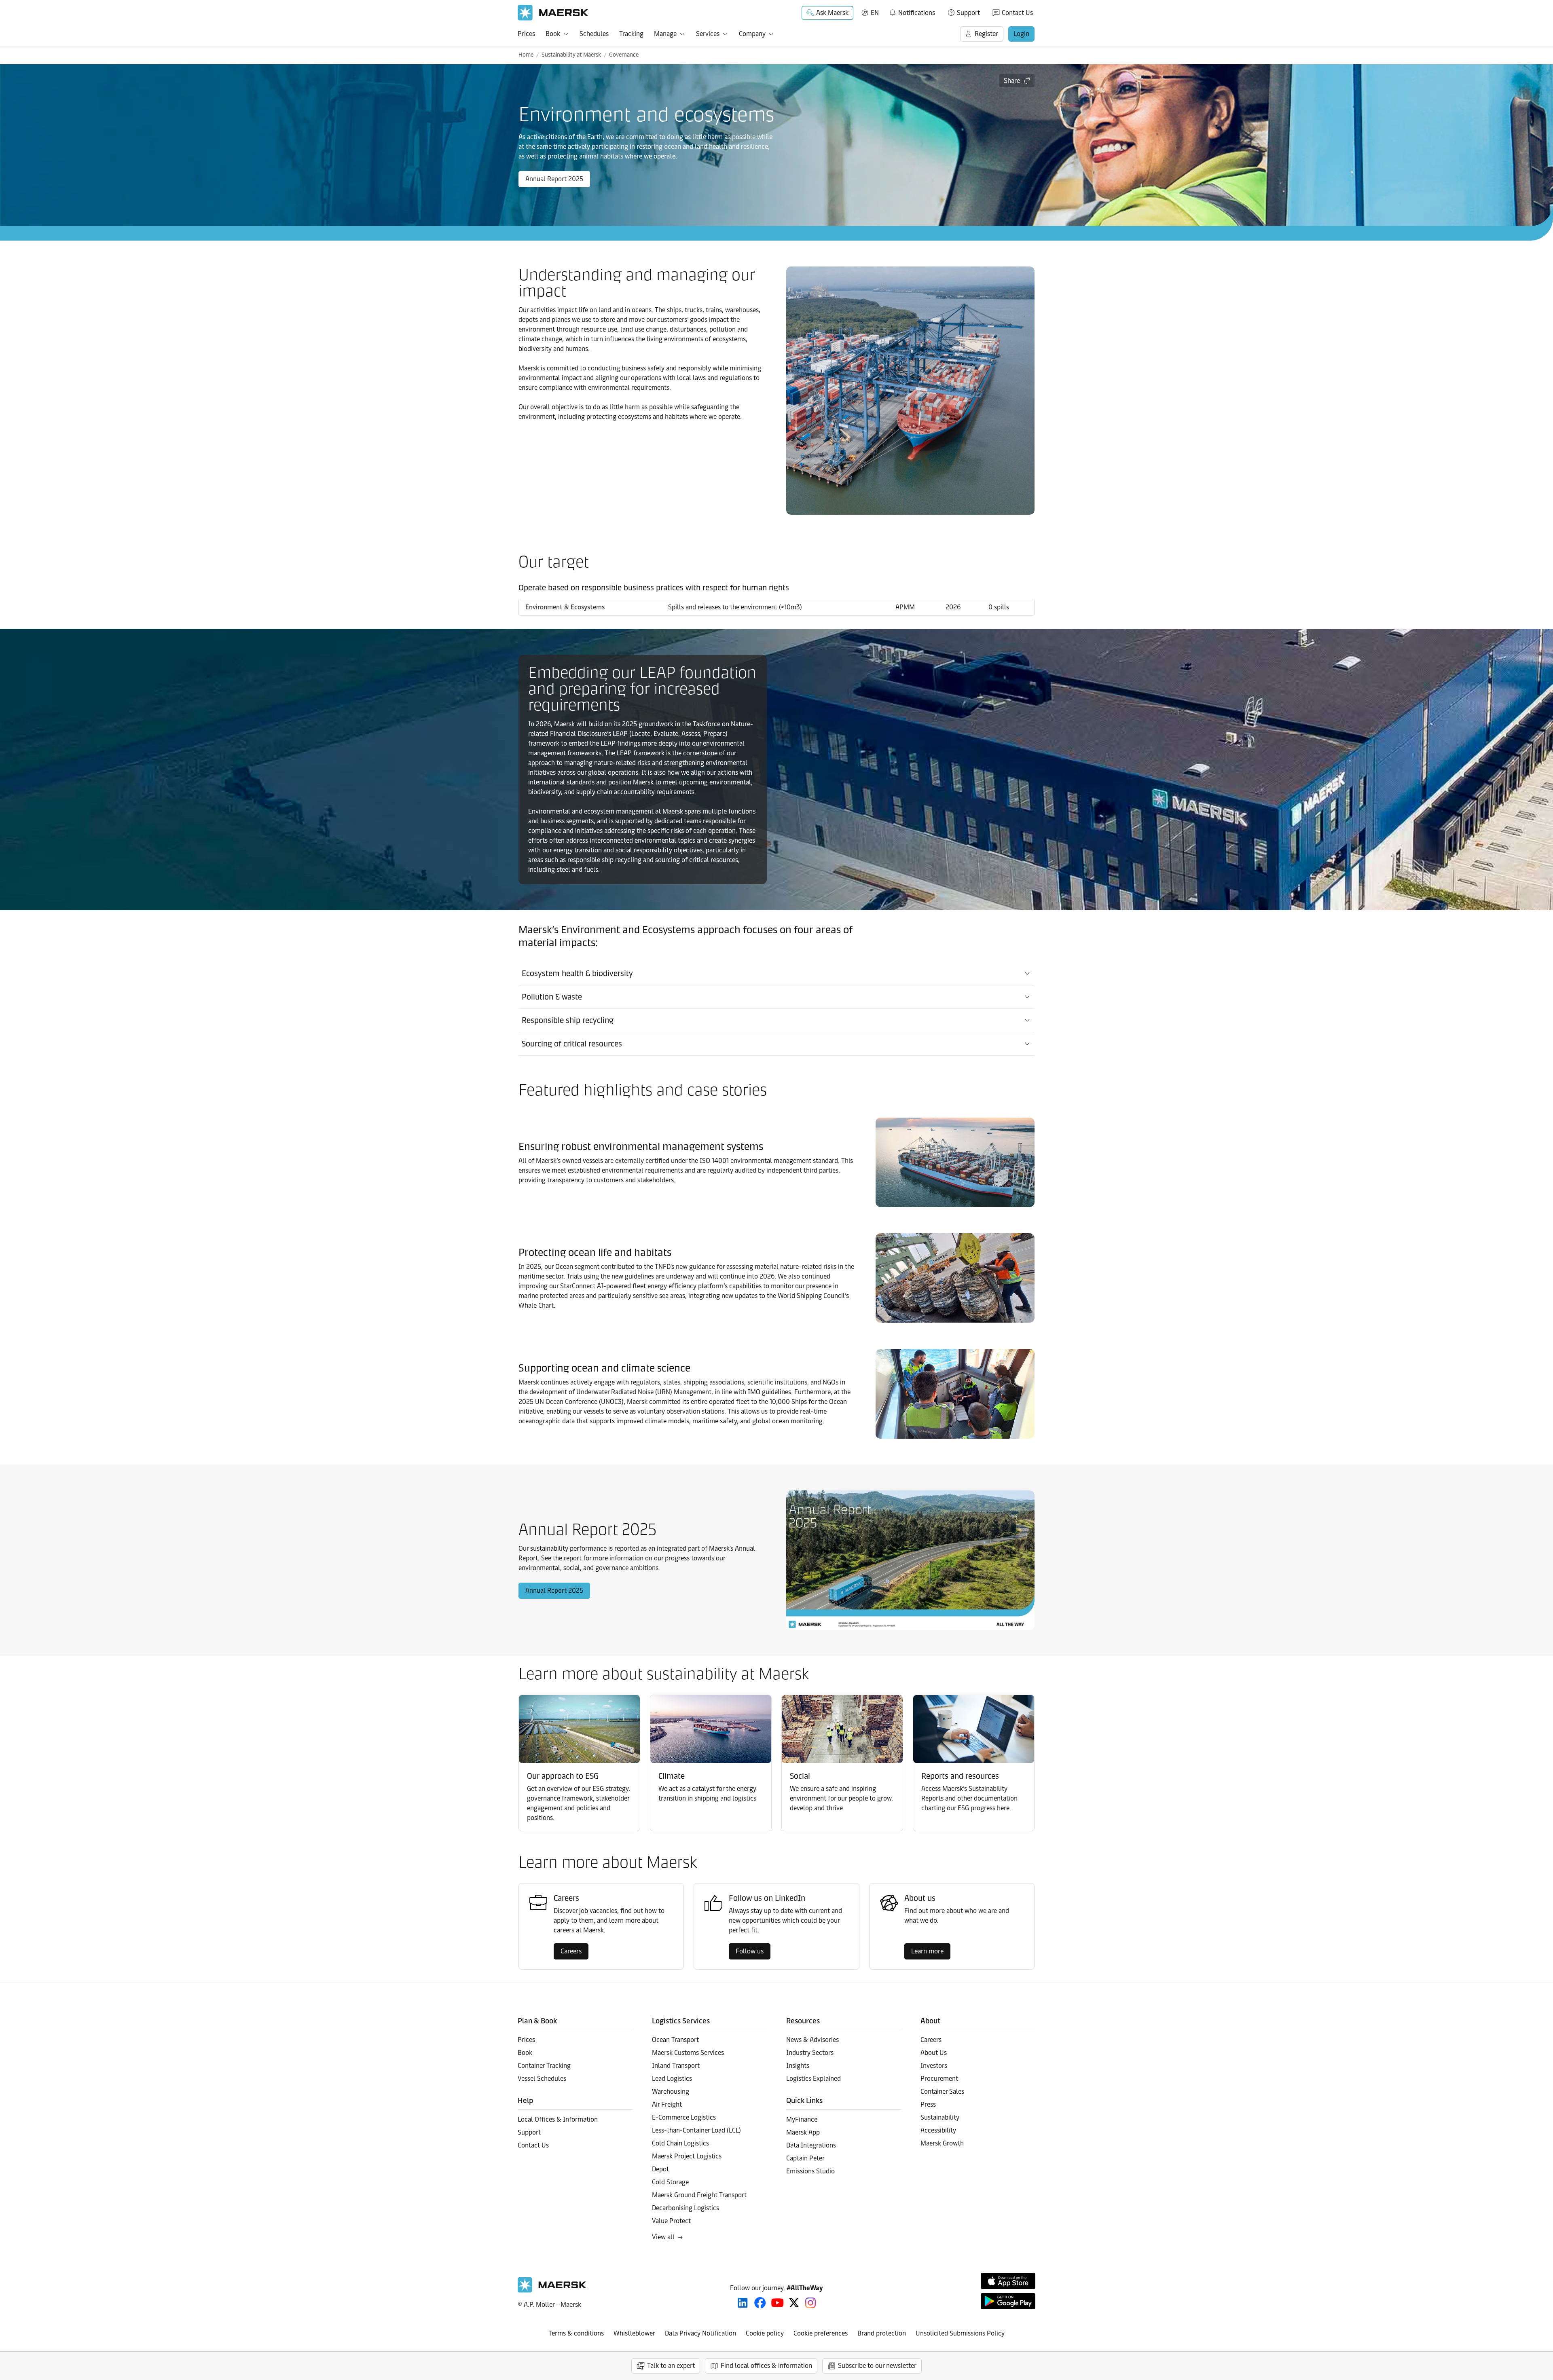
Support (968, 13)
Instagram (810, 2303)
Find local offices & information (766, 2366)
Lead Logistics (672, 2079)
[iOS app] (1008, 2281)
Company (752, 34)
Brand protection (882, 2333)
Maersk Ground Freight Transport (699, 2195)
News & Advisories (812, 2040)
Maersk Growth (942, 2143)
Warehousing (671, 2091)
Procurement (939, 2079)
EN (875, 13)
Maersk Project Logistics (687, 2156)
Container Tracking (544, 2066)
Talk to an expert (671, 2366)
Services (708, 34)
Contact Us (1017, 13)
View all (663, 2237)
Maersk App (803, 2132)
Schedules (594, 34)
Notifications (912, 11)
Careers (571, 1951)
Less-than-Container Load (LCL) (696, 2130)
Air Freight (667, 2104)
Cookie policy (765, 2333)
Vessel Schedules (542, 2079)
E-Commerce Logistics (684, 2117)
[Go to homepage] (553, 13)
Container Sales (942, 2091)
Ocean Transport (675, 2040)
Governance (624, 55)
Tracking (631, 34)
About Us (934, 2053)
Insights (798, 2066)
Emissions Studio (810, 2171)
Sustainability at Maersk (571, 55)
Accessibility (938, 2130)
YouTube (778, 2303)
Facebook (760, 2303)
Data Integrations (811, 2145)
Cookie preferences (821, 2333)
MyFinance (802, 2119)
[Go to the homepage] (552, 2290)
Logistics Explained (814, 2079)
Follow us (750, 1951)
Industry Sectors (810, 2053)
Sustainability (940, 2117)
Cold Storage (670, 2182)
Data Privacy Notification (700, 2333)
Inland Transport (676, 2066)
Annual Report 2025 (554, 179)
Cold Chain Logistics (680, 2143)
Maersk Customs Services (688, 2053)
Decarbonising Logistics (686, 2208)
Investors (934, 2066)
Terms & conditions (576, 2333)
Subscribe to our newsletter (877, 2366)
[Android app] (1008, 2301)
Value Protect (671, 2221)
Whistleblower (634, 2333)
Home (526, 55)
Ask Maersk (832, 13)
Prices (526, 34)
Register (986, 34)
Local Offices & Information (558, 2119)
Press (928, 2104)
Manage (665, 34)
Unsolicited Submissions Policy (960, 2333)
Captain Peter (805, 2158)
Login (1021, 34)
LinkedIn (743, 2303)
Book (553, 34)
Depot (660, 2169)
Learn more (927, 1951)
